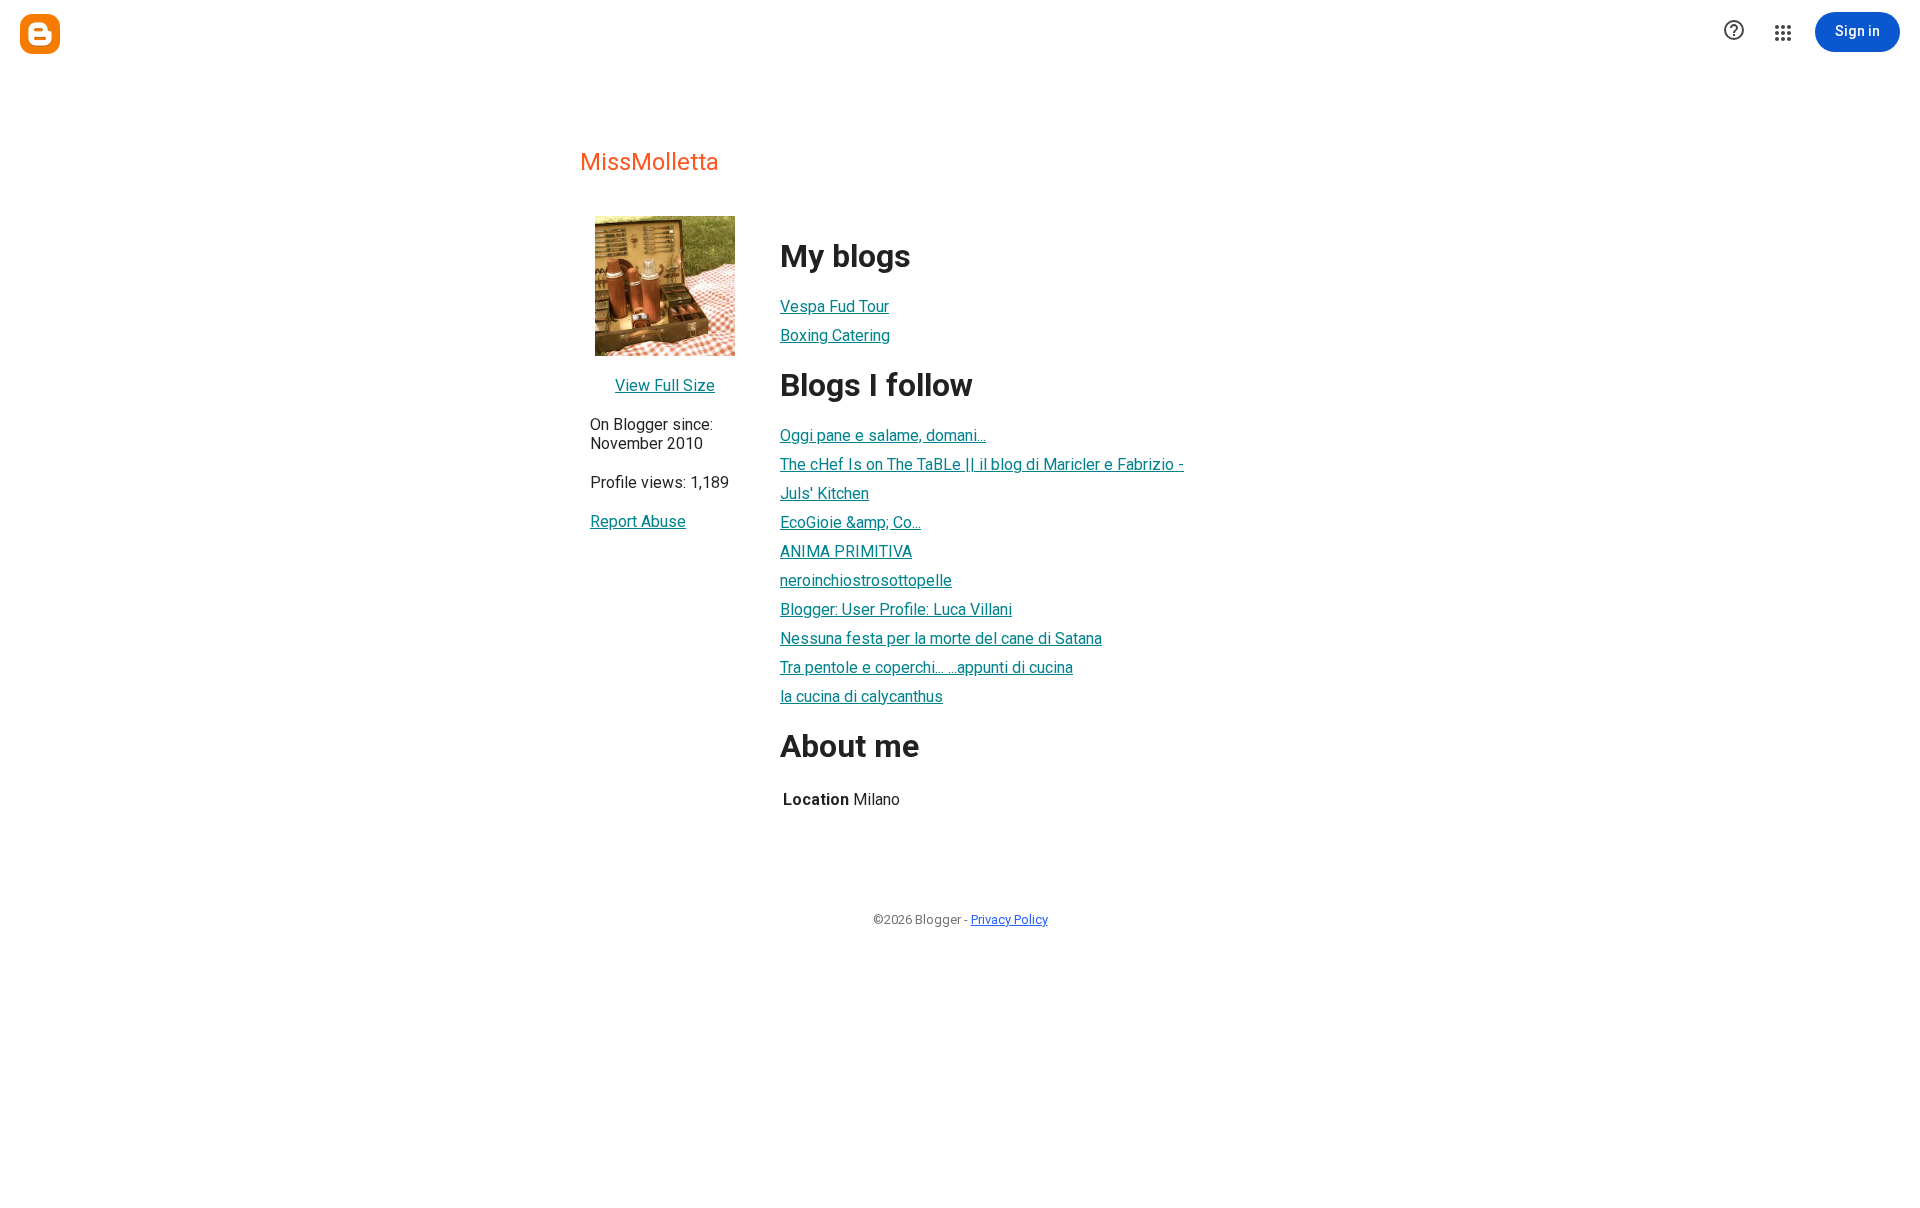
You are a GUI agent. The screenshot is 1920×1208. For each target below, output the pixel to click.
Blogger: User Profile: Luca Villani (896, 609)
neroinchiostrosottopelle (866, 580)
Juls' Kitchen (824, 493)
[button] (1734, 32)
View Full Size (665, 385)
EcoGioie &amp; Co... (850, 522)
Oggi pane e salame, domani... (883, 435)
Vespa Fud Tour (834, 306)
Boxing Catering (835, 335)
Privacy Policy (1009, 919)
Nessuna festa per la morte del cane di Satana (941, 638)
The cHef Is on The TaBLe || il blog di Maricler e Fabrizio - (982, 464)
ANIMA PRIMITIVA (846, 551)
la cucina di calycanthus (861, 696)
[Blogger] (40, 34)
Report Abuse (638, 521)
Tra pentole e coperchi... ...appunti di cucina (926, 667)
